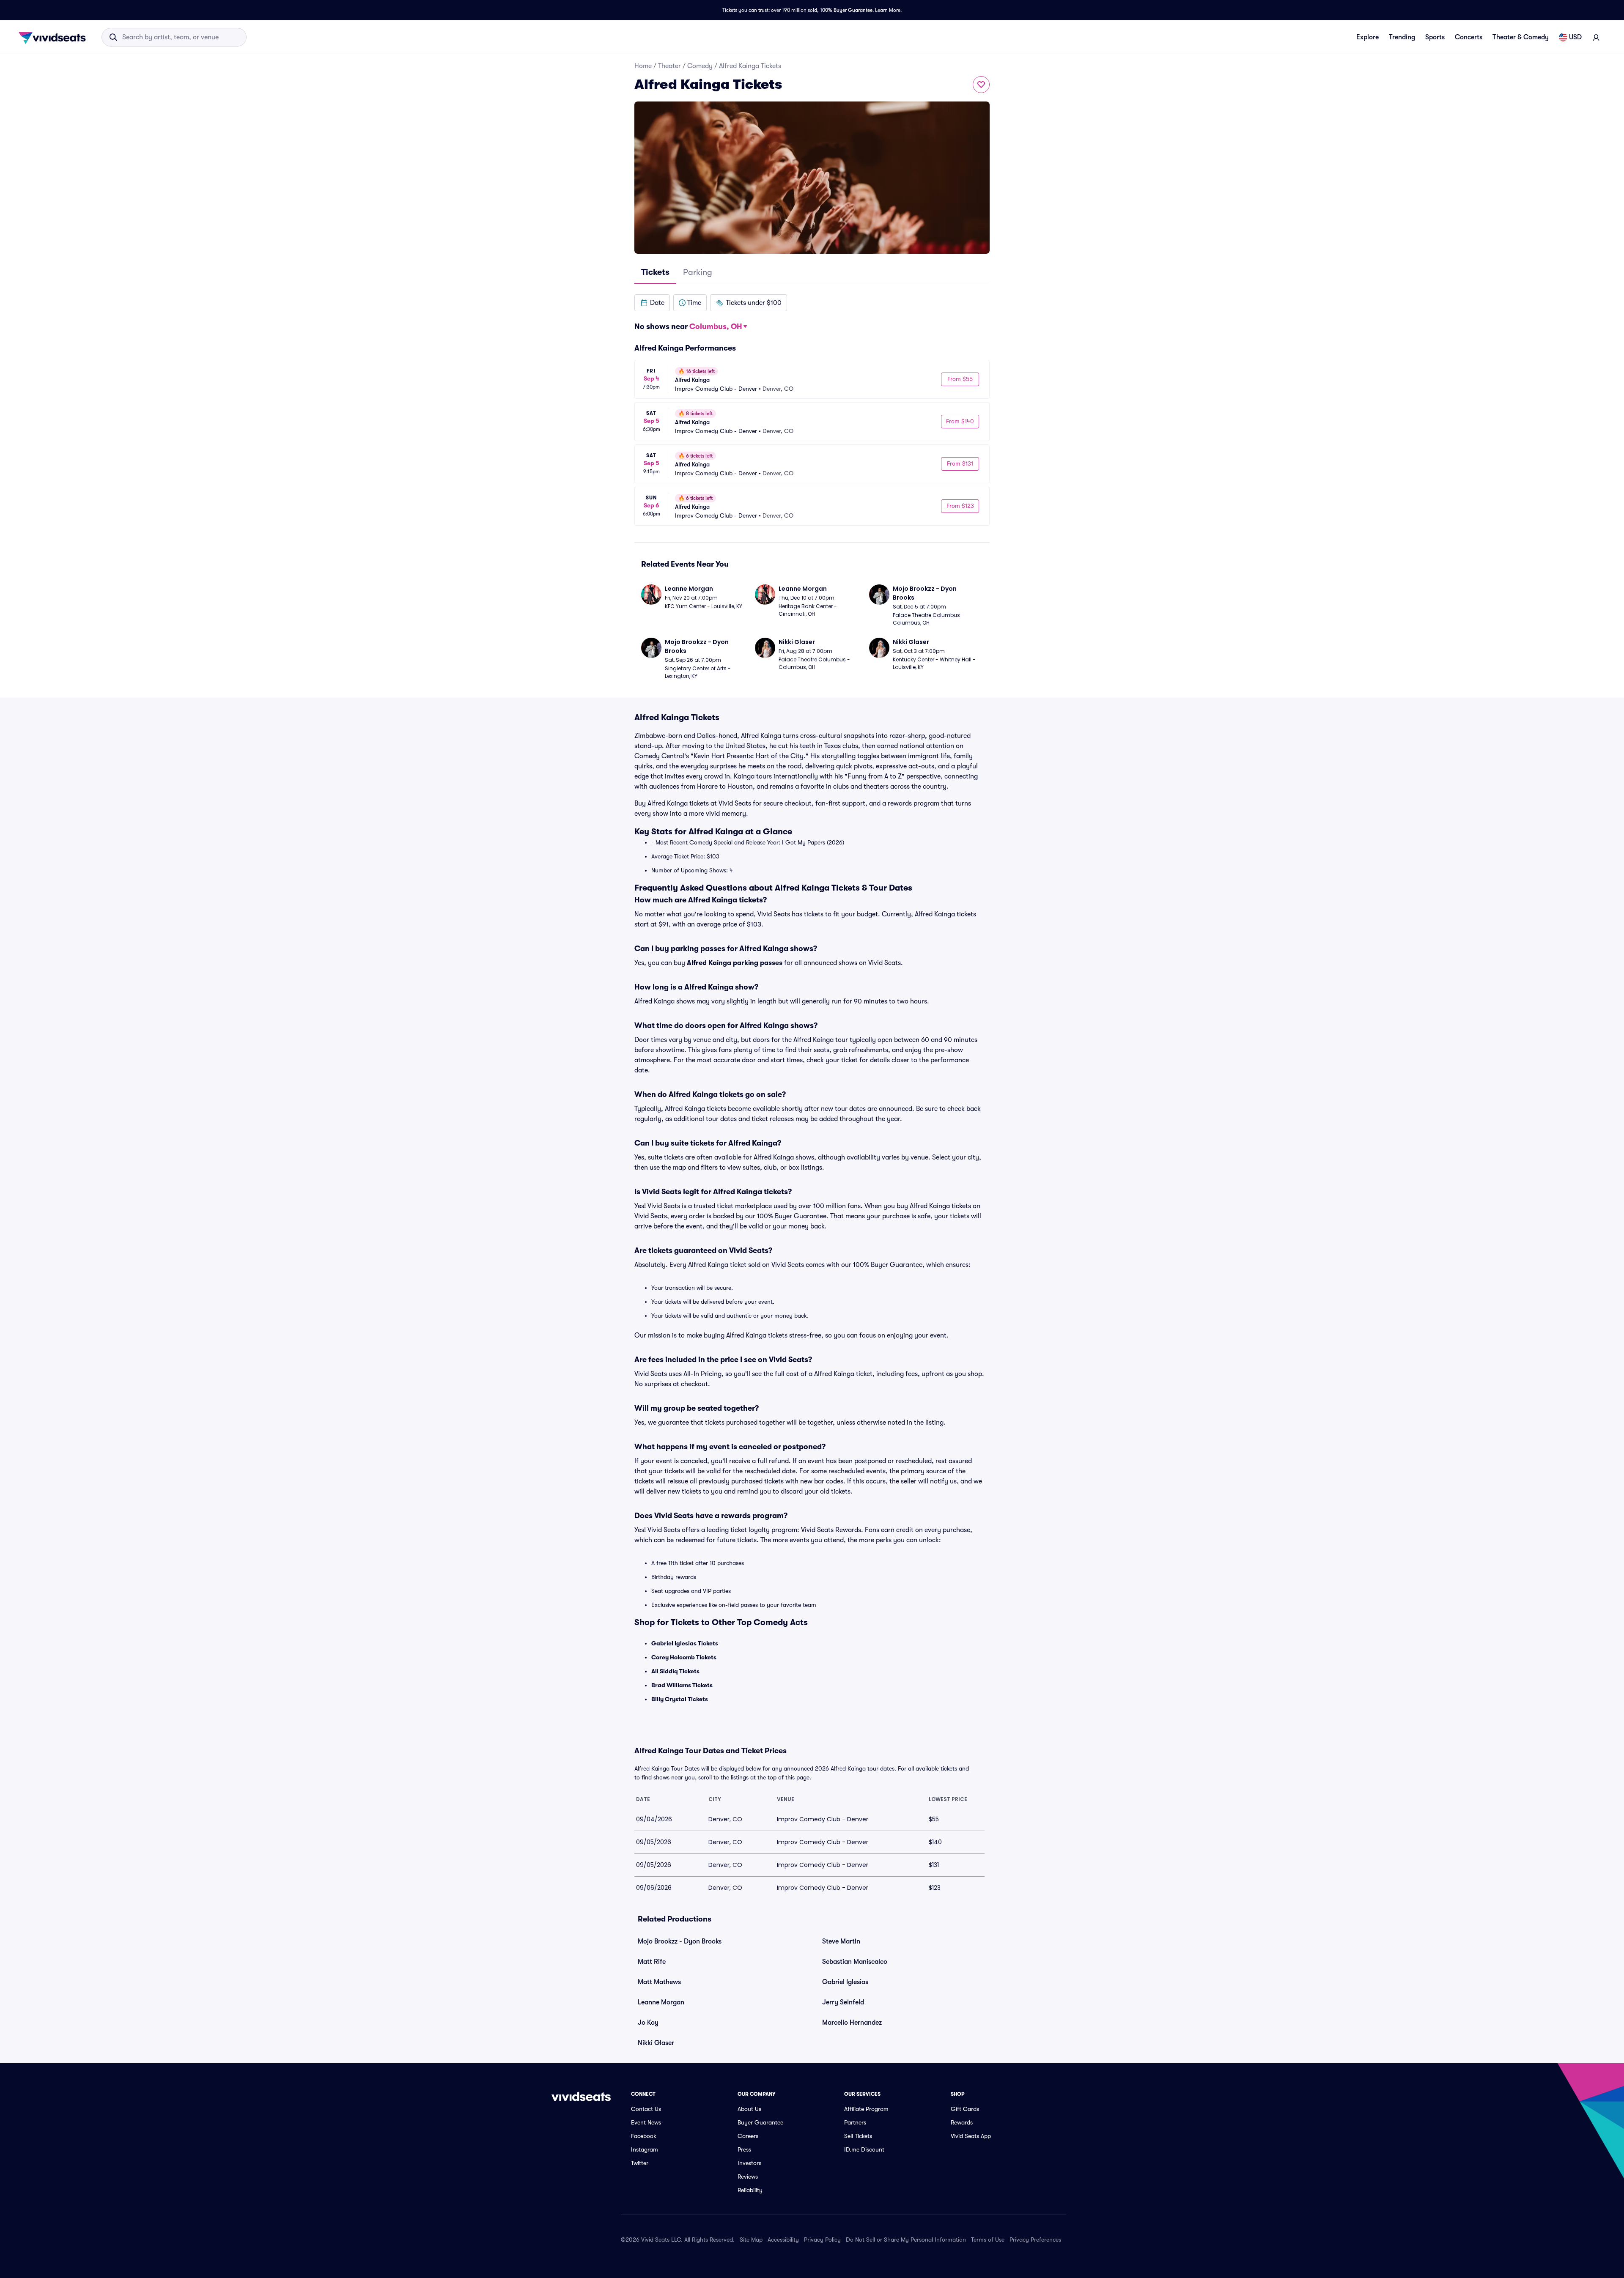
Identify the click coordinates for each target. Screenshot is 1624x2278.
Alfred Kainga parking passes (735, 963)
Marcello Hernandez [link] (852, 2023)
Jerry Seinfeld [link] (843, 2002)
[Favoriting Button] (981, 85)
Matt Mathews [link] (659, 1982)
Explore (1368, 37)
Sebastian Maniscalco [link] (855, 1962)
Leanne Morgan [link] (661, 2002)
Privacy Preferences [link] (1035, 2240)
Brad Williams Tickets (682, 1685)
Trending (1402, 37)
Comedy (700, 66)
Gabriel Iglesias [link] (845, 1982)
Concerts (1469, 37)
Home (643, 66)
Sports (1435, 37)
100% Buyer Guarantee (846, 10)
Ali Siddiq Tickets (675, 1671)
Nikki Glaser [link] (656, 2043)
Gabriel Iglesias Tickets (685, 1643)
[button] (652, 303)
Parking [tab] (698, 272)
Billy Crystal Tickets (680, 1699)
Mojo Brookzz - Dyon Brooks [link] (680, 1941)
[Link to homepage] (55, 37)
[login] (1596, 37)
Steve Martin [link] (841, 1941)
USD (1575, 37)
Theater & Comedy (1521, 37)
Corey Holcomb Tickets (684, 1657)
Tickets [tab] (655, 272)
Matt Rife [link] (652, 1962)
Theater (669, 66)
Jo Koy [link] (648, 2023)
